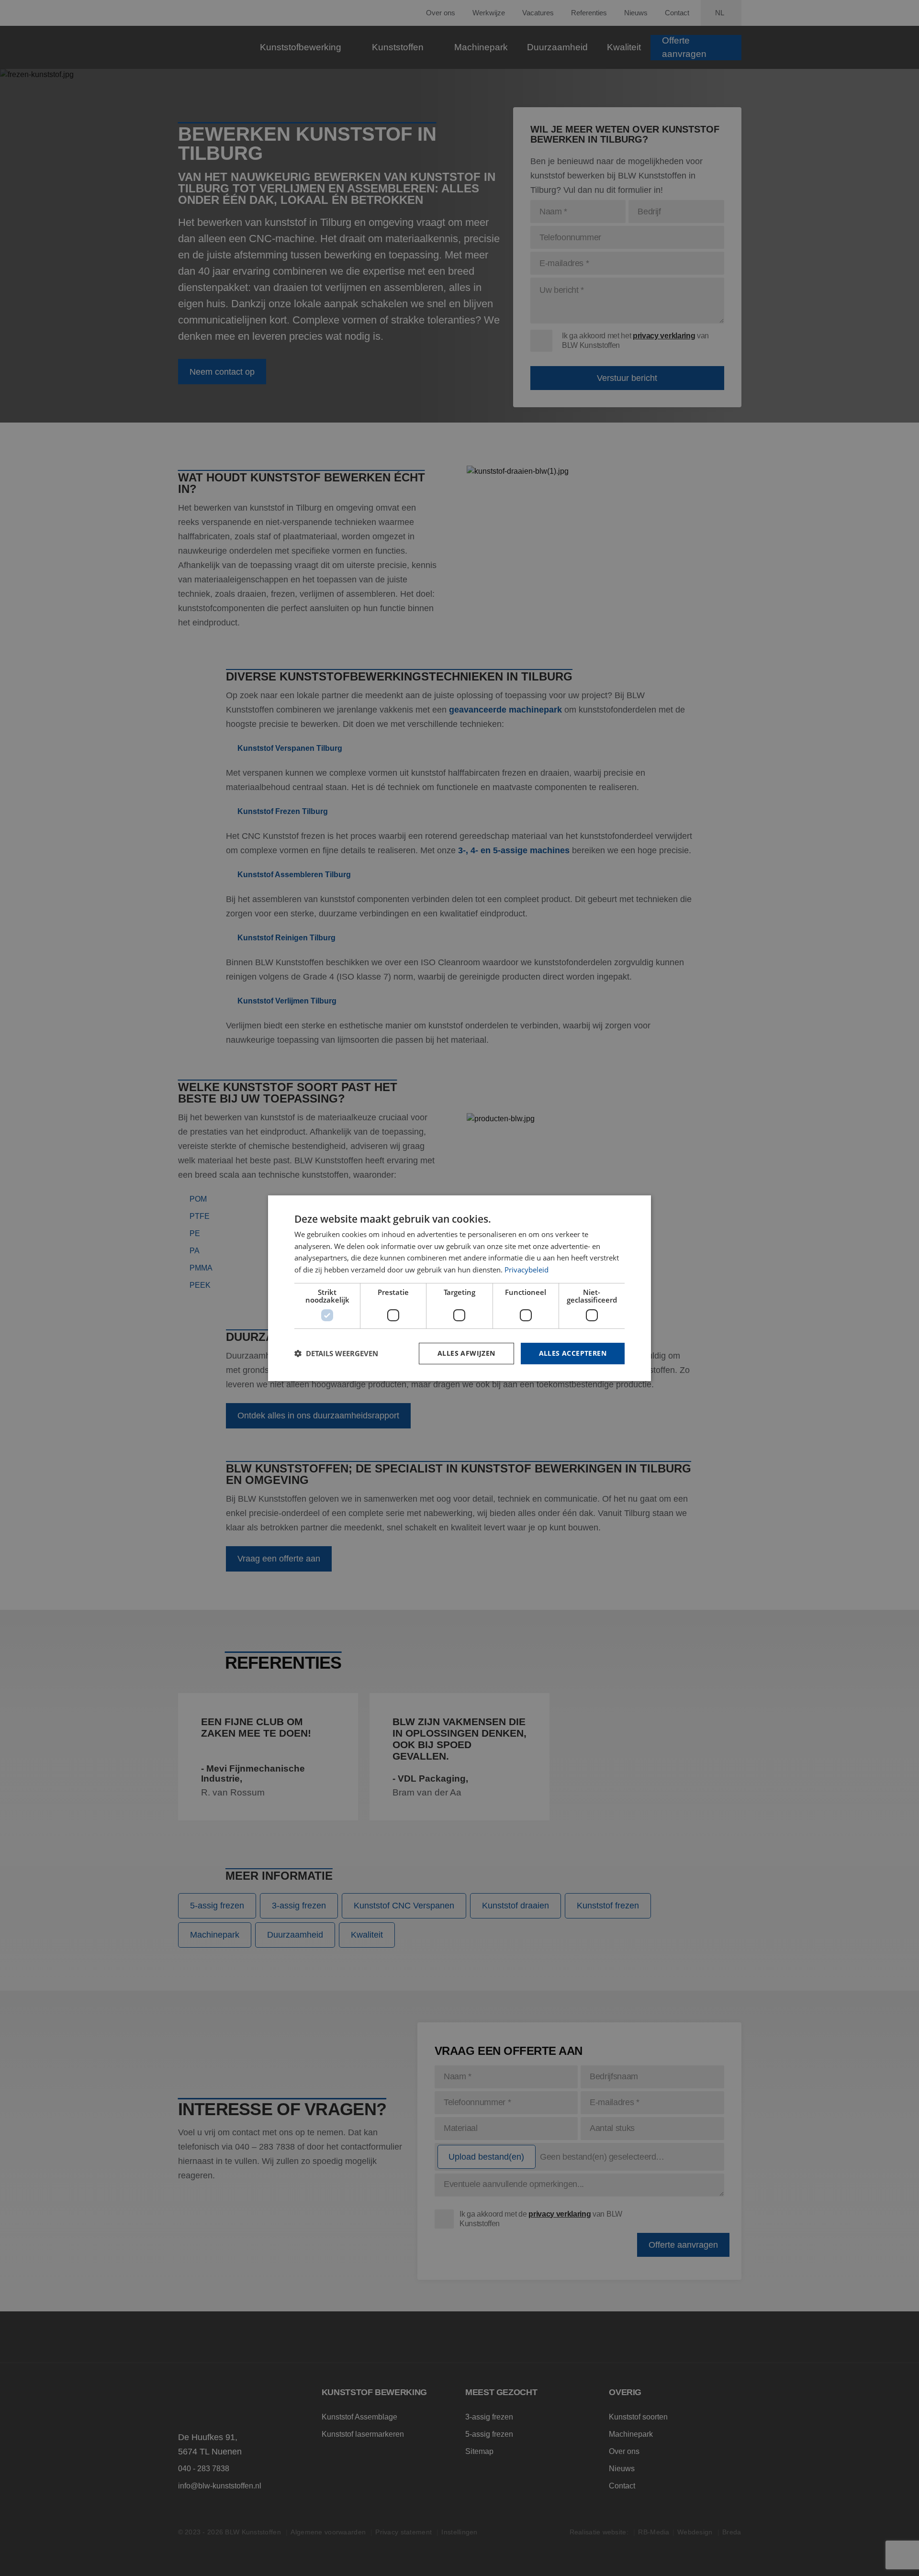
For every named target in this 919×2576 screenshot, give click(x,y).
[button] (336, 1353)
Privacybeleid (527, 1270)
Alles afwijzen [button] (466, 1353)
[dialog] (459, 1288)
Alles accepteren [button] (573, 1353)
